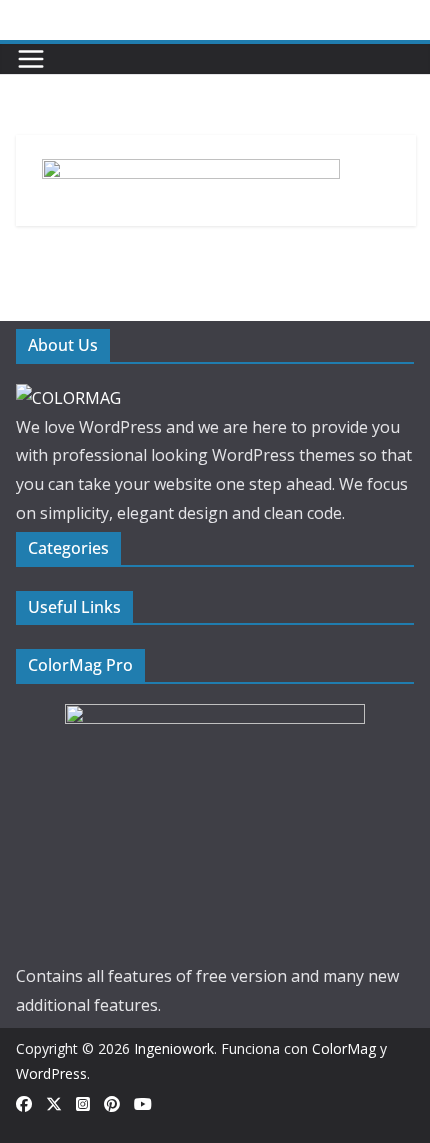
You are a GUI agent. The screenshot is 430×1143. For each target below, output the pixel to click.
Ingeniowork (174, 1048)
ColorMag (344, 1048)
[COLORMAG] (68, 398)
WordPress (51, 1073)
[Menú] (31, 59)
